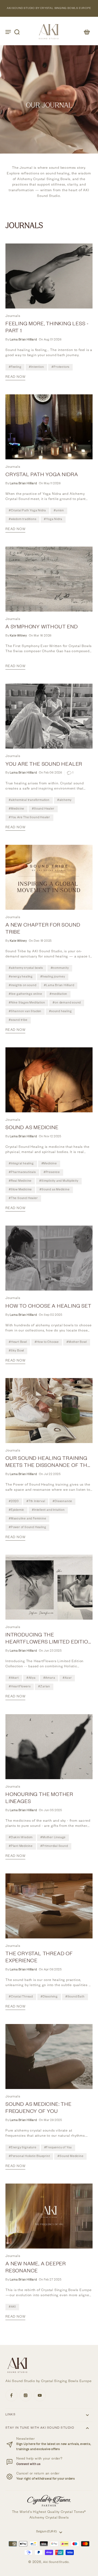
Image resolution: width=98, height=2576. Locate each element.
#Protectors (60, 367)
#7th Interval (36, 1502)
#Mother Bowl (77, 1342)
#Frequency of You (58, 2148)
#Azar (67, 1678)
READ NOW (15, 377)
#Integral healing (21, 1164)
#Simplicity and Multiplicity (59, 1181)
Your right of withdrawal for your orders (46, 2479)
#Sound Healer (43, 809)
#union (59, 511)
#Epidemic (16, 1510)
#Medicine (16, 809)
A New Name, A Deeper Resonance (36, 2268)
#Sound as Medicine (54, 1190)
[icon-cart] (87, 32)
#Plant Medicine (21, 1846)
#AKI (12, 2307)
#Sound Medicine (70, 2156)
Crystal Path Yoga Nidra (42, 475)
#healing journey (53, 977)
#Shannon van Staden (25, 1012)
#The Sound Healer (23, 1198)
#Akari (14, 1678)
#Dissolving (49, 1997)
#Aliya (31, 1678)
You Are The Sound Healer (44, 765)
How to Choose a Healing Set (48, 1307)
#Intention (36, 367)
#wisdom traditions (22, 519)
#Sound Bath (75, 1997)
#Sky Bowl (16, 1351)
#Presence (52, 1172)
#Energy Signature (23, 2148)
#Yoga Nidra (53, 519)
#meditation (58, 994)
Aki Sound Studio (56, 2563)
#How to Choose (47, 1342)
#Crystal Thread (21, 1997)
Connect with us (28, 2465)
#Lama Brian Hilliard (59, 986)
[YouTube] (40, 2395)
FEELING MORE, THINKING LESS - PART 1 (47, 328)
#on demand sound (67, 1003)
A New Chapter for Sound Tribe (43, 929)
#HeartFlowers (20, 1687)
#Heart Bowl (18, 1342)
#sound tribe (18, 1020)
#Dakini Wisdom (21, 1838)
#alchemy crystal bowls (26, 968)
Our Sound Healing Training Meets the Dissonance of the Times (48, 1463)
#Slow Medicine (20, 1190)
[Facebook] (11, 2395)
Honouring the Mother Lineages (39, 1799)
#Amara (49, 1678)
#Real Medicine (20, 1181)
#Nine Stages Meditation (27, 1003)
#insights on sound (22, 986)
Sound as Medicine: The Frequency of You (39, 2109)
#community (60, 968)
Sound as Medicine (32, 1128)
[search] (17, 32)
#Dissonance (62, 1502)
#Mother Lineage (53, 1838)
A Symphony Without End (42, 628)
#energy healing (21, 977)
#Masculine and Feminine (27, 1519)
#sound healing (60, 1012)
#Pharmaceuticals (22, 1172)
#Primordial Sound (54, 1846)
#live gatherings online (25, 994)
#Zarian (44, 1687)
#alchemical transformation (29, 800)
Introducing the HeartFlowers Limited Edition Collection (49, 1640)
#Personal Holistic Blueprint (29, 2156)
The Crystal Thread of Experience (39, 1958)
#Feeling (15, 367)
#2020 (14, 1502)
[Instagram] (26, 2395)
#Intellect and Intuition (48, 1510)
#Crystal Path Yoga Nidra (27, 511)
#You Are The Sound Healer (29, 818)
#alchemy (64, 800)
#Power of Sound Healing (27, 1528)
